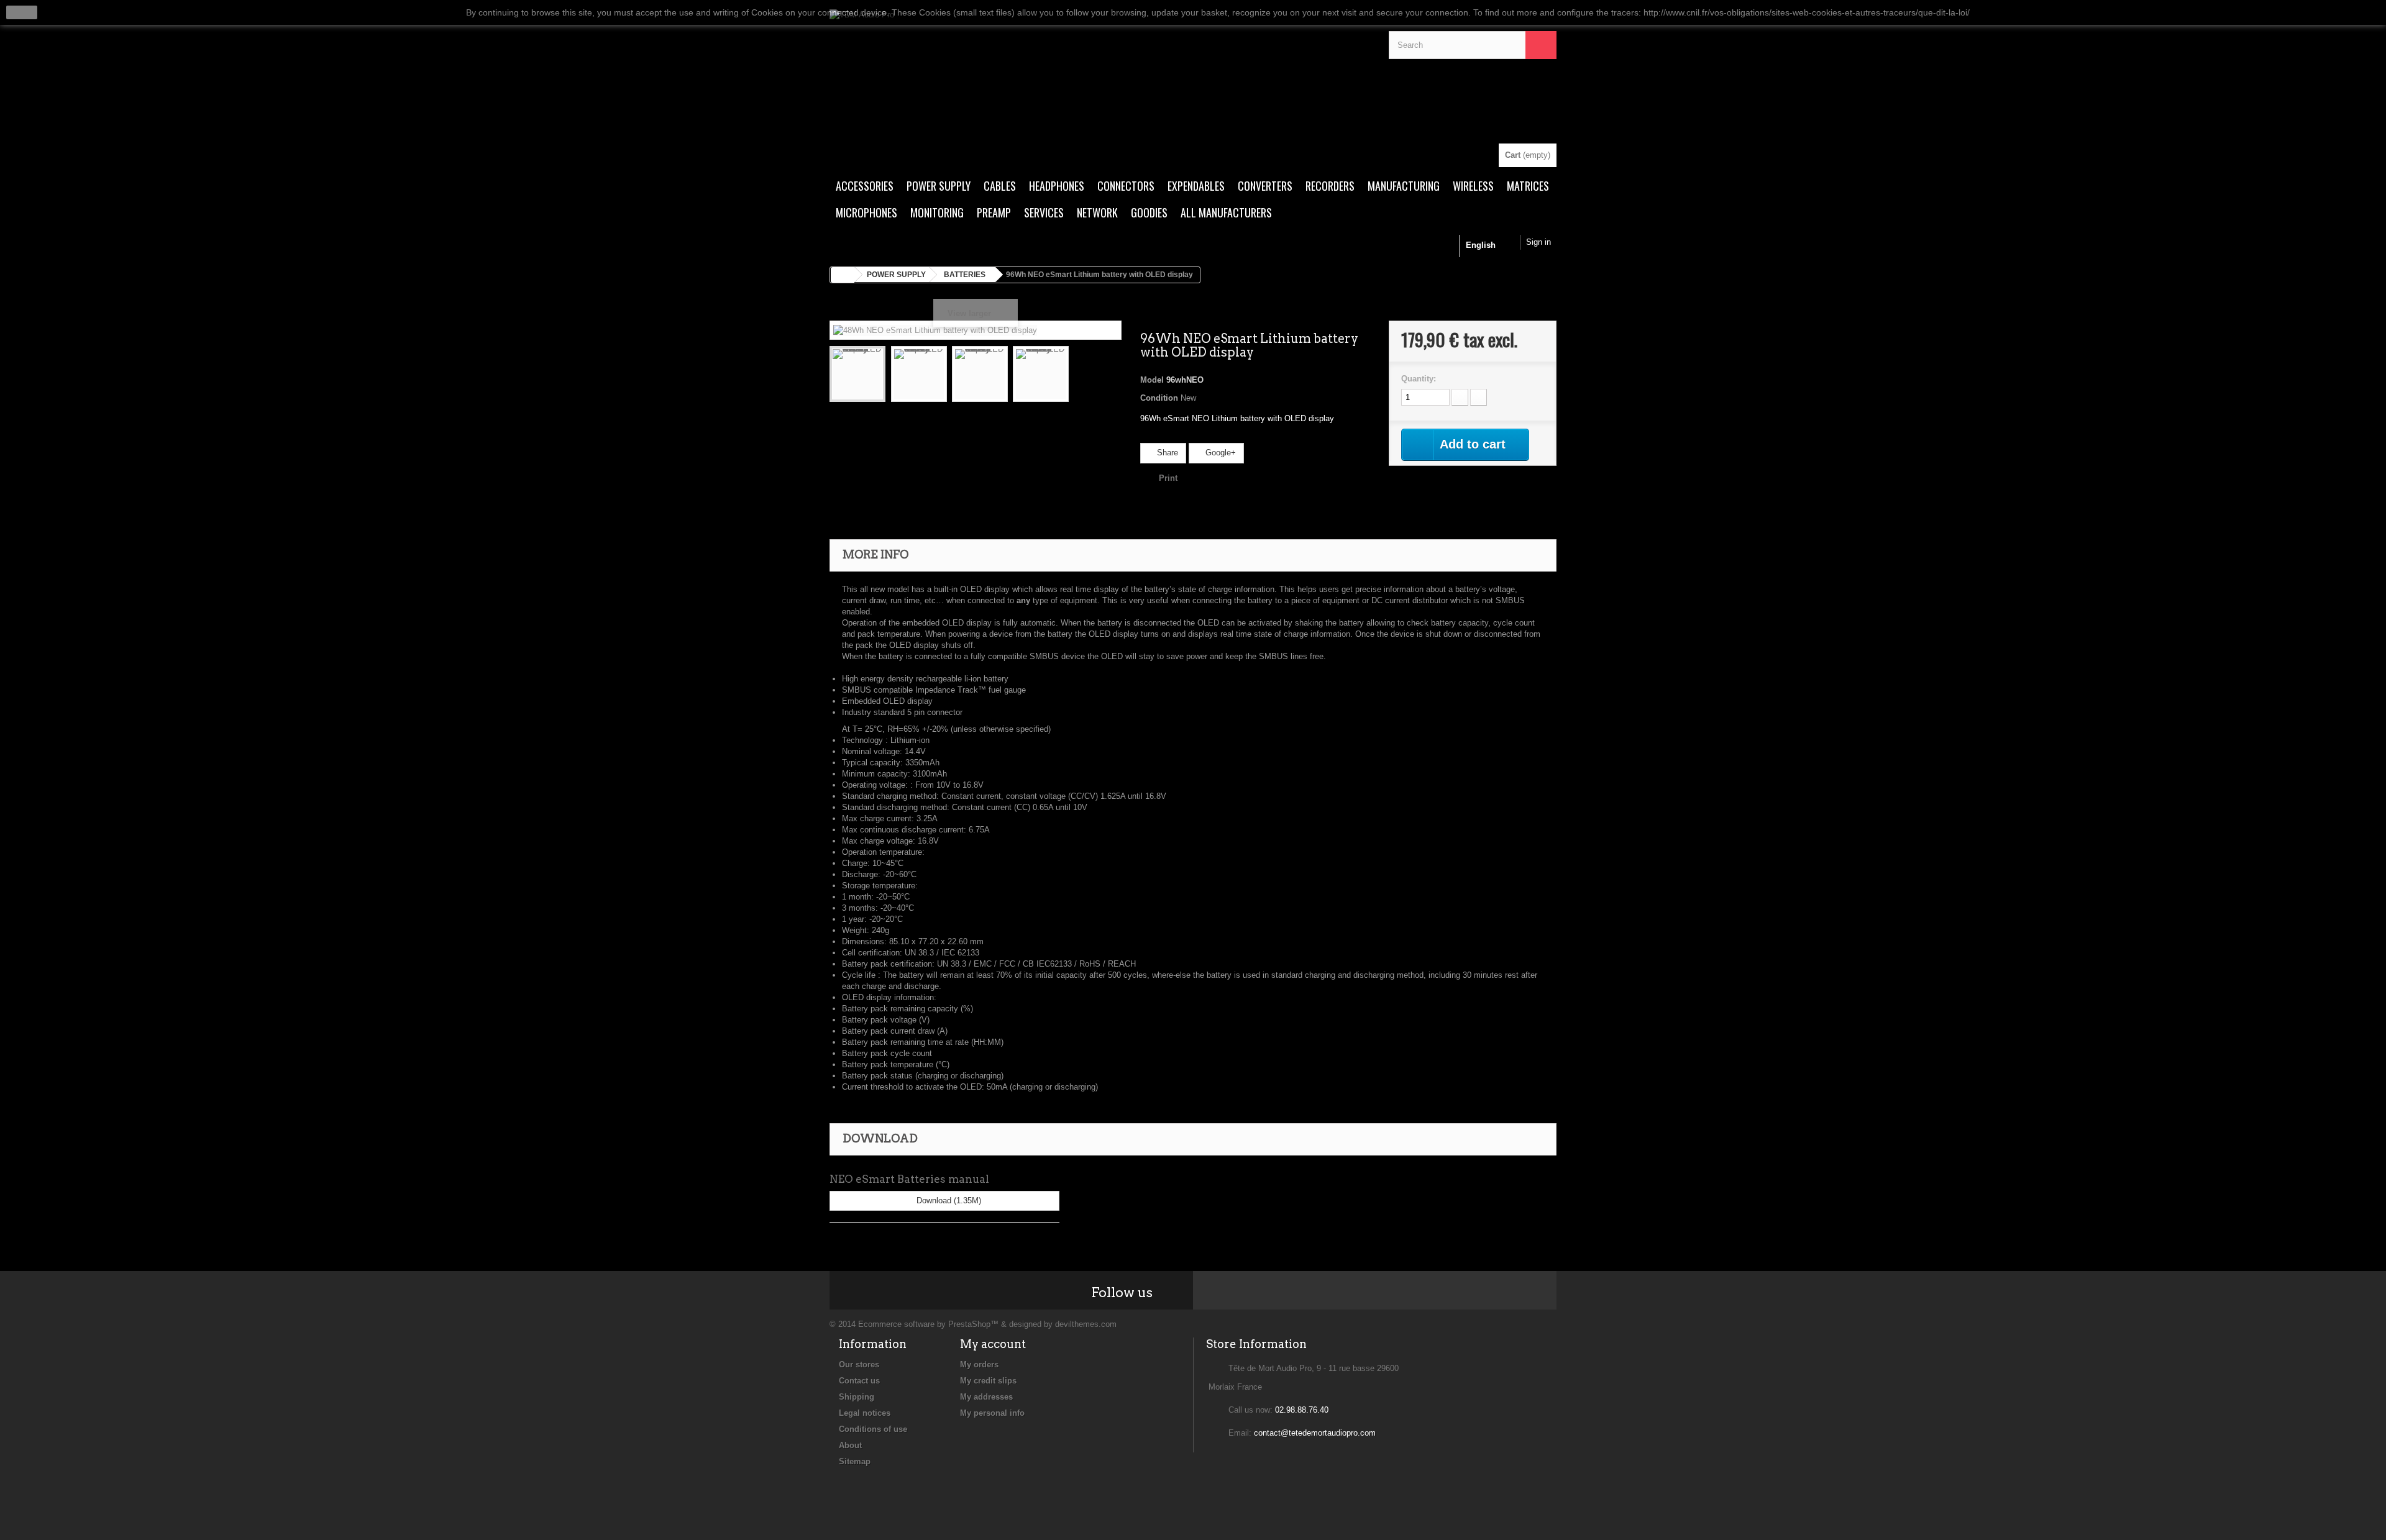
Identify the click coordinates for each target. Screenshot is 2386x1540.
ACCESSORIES (865, 186)
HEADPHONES (1057, 186)
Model (1152, 380)
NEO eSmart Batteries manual (909, 1179)
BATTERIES (965, 275)
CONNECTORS (1126, 186)
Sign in (1538, 242)
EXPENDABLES (1196, 186)
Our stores (859, 1365)
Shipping (857, 1397)
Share (1166, 453)
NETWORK (1097, 212)
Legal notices (865, 1413)
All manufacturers (1226, 212)
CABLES (1000, 186)
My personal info (992, 1413)
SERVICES (1044, 212)
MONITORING (937, 212)
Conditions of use (873, 1429)
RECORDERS (1330, 186)
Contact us (859, 1381)
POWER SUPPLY (939, 186)
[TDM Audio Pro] (1100, 76)
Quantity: (1419, 379)
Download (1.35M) (948, 1201)
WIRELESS (1473, 186)
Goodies (1149, 212)
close (22, 12)
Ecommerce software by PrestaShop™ (928, 1324)
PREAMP (994, 212)
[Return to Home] (843, 275)
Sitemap (855, 1461)
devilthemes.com (1086, 1324)
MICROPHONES (866, 212)
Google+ (1219, 453)
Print (1168, 478)
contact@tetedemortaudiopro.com (1315, 1433)
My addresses (986, 1397)
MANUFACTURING (1404, 186)
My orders (979, 1365)
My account (993, 1344)
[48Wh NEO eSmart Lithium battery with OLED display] (857, 374)
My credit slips (988, 1381)
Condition (1159, 398)
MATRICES (1528, 186)
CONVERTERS (1265, 186)
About (850, 1445)
